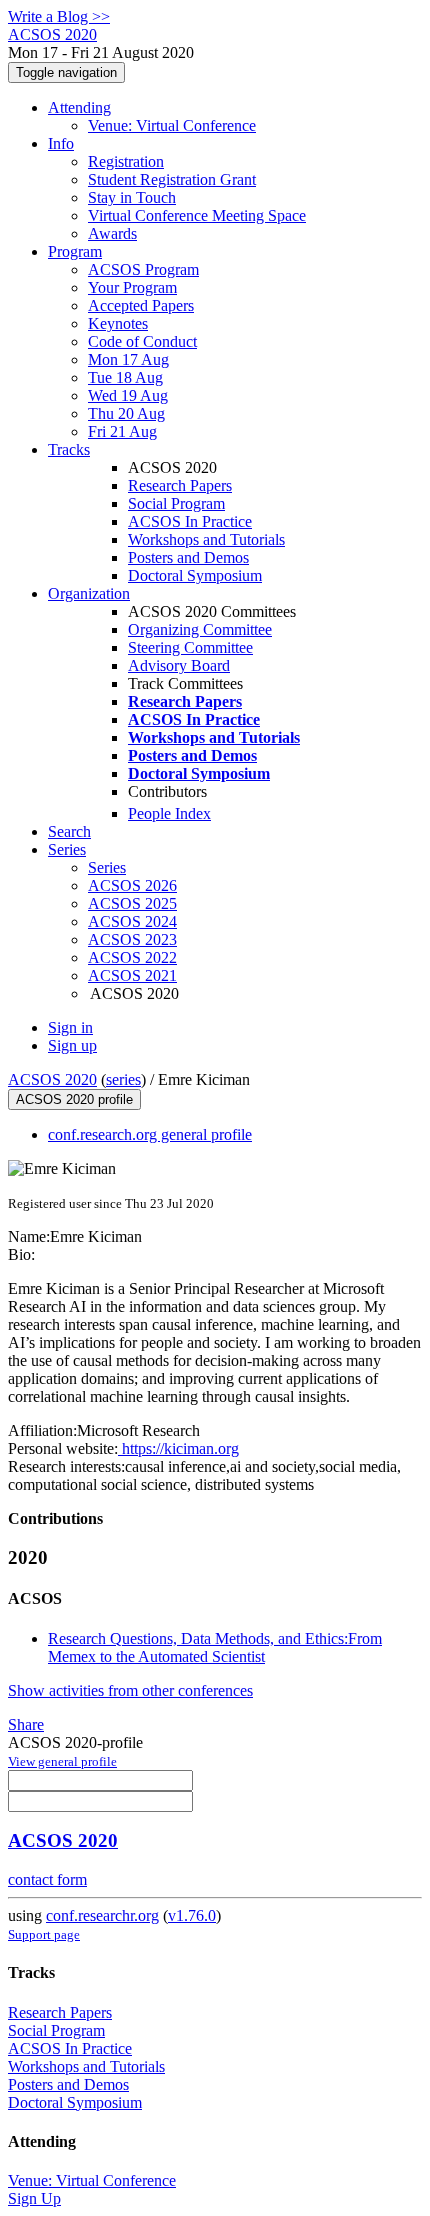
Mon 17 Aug (128, 359)
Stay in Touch (132, 197)
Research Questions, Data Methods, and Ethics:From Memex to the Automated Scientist (215, 1647)
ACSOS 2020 (52, 1079)
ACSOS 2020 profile (74, 1099)
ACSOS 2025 (132, 903)
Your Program (132, 287)
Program (75, 251)
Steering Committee (190, 647)
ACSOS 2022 (132, 957)
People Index (169, 813)
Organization (89, 593)
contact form (47, 1879)
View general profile (62, 1761)
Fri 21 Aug (122, 431)
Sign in (70, 1027)
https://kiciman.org (178, 1448)
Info (61, 143)
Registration (126, 161)
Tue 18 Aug (125, 377)
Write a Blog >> (59, 16)
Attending (79, 107)
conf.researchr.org (102, 1915)
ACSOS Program (143, 269)
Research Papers (180, 485)
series (123, 1079)
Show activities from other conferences (130, 1690)
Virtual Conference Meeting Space (197, 215)
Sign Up (34, 2198)
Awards (112, 233)
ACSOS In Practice (190, 521)
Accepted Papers (141, 305)
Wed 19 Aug (128, 395)
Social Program (176, 503)
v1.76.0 (192, 1915)
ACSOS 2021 (132, 975)
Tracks (69, 449)
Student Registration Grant (172, 179)
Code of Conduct (142, 341)
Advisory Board (179, 665)
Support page (44, 1934)
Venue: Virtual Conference (172, 125)
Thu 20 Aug (126, 413)
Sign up (72, 1045)
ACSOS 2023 (132, 939)
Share (26, 1724)
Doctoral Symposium (195, 575)
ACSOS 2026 (132, 885)
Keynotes (118, 323)
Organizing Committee (200, 629)
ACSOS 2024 (132, 921)
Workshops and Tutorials (206, 539)
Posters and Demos (188, 557)
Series (107, 867)
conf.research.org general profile (150, 1134)
